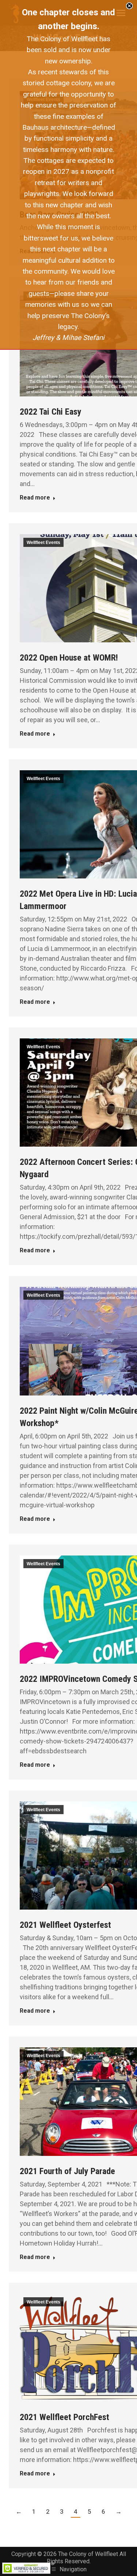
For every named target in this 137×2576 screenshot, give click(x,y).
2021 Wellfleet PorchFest (64, 2417)
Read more (35, 498)
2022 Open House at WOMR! (69, 658)
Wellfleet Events (43, 543)
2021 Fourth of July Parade (67, 2171)
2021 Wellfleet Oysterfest (65, 1925)
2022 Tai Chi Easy (51, 412)
